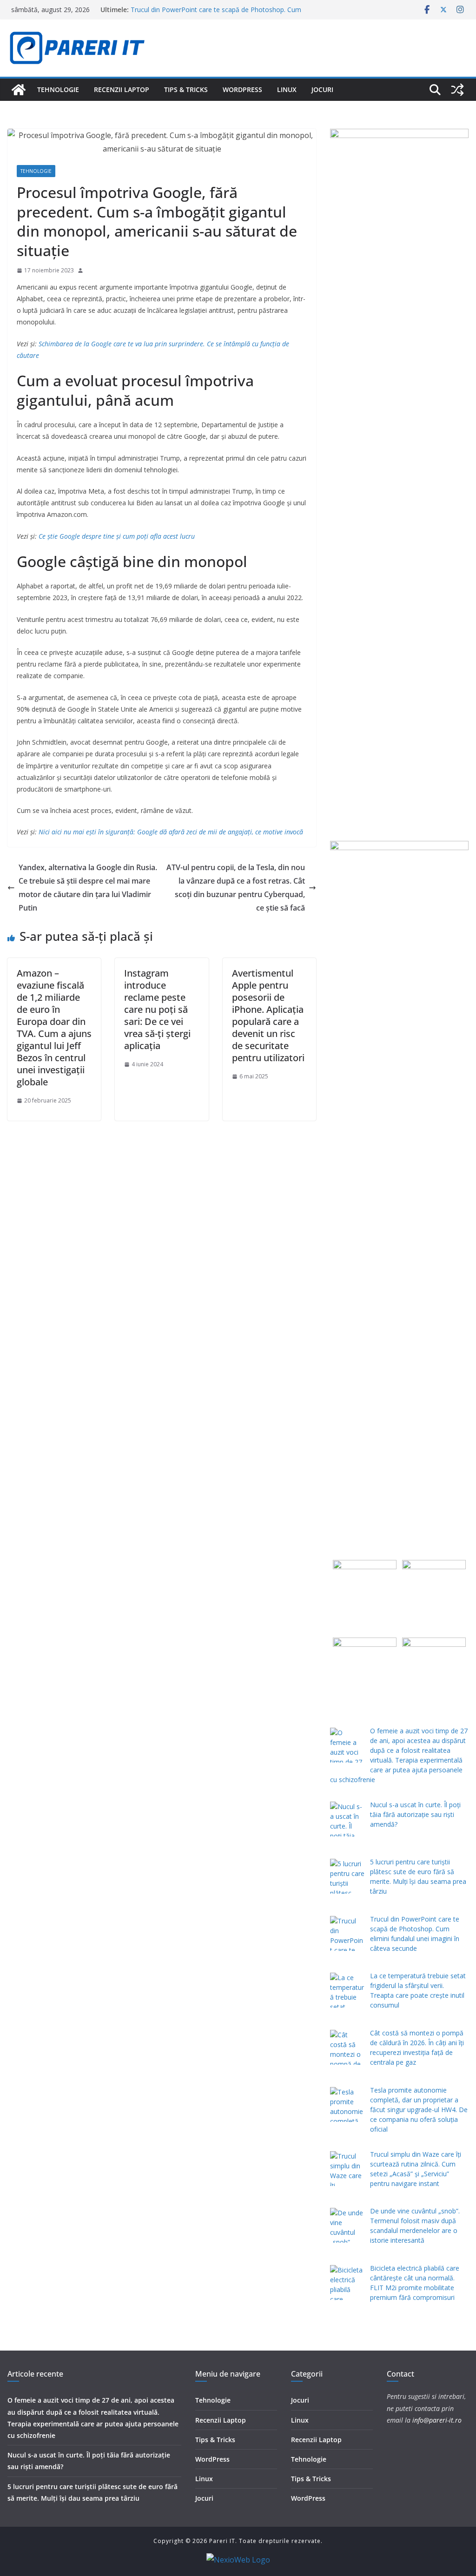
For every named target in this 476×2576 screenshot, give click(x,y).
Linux (287, 89)
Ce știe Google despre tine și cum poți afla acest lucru (117, 536)
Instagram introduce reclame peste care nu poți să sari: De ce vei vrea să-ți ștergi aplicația (157, 1009)
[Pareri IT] (19, 90)
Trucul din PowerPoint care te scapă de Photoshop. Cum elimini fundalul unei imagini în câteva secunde (216, 14)
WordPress (242, 89)
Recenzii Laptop (122, 89)
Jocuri (322, 89)
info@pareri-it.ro (437, 2420)
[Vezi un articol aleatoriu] (457, 90)
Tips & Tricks (186, 89)
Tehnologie (58, 89)
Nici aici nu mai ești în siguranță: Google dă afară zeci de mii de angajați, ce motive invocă (171, 832)
